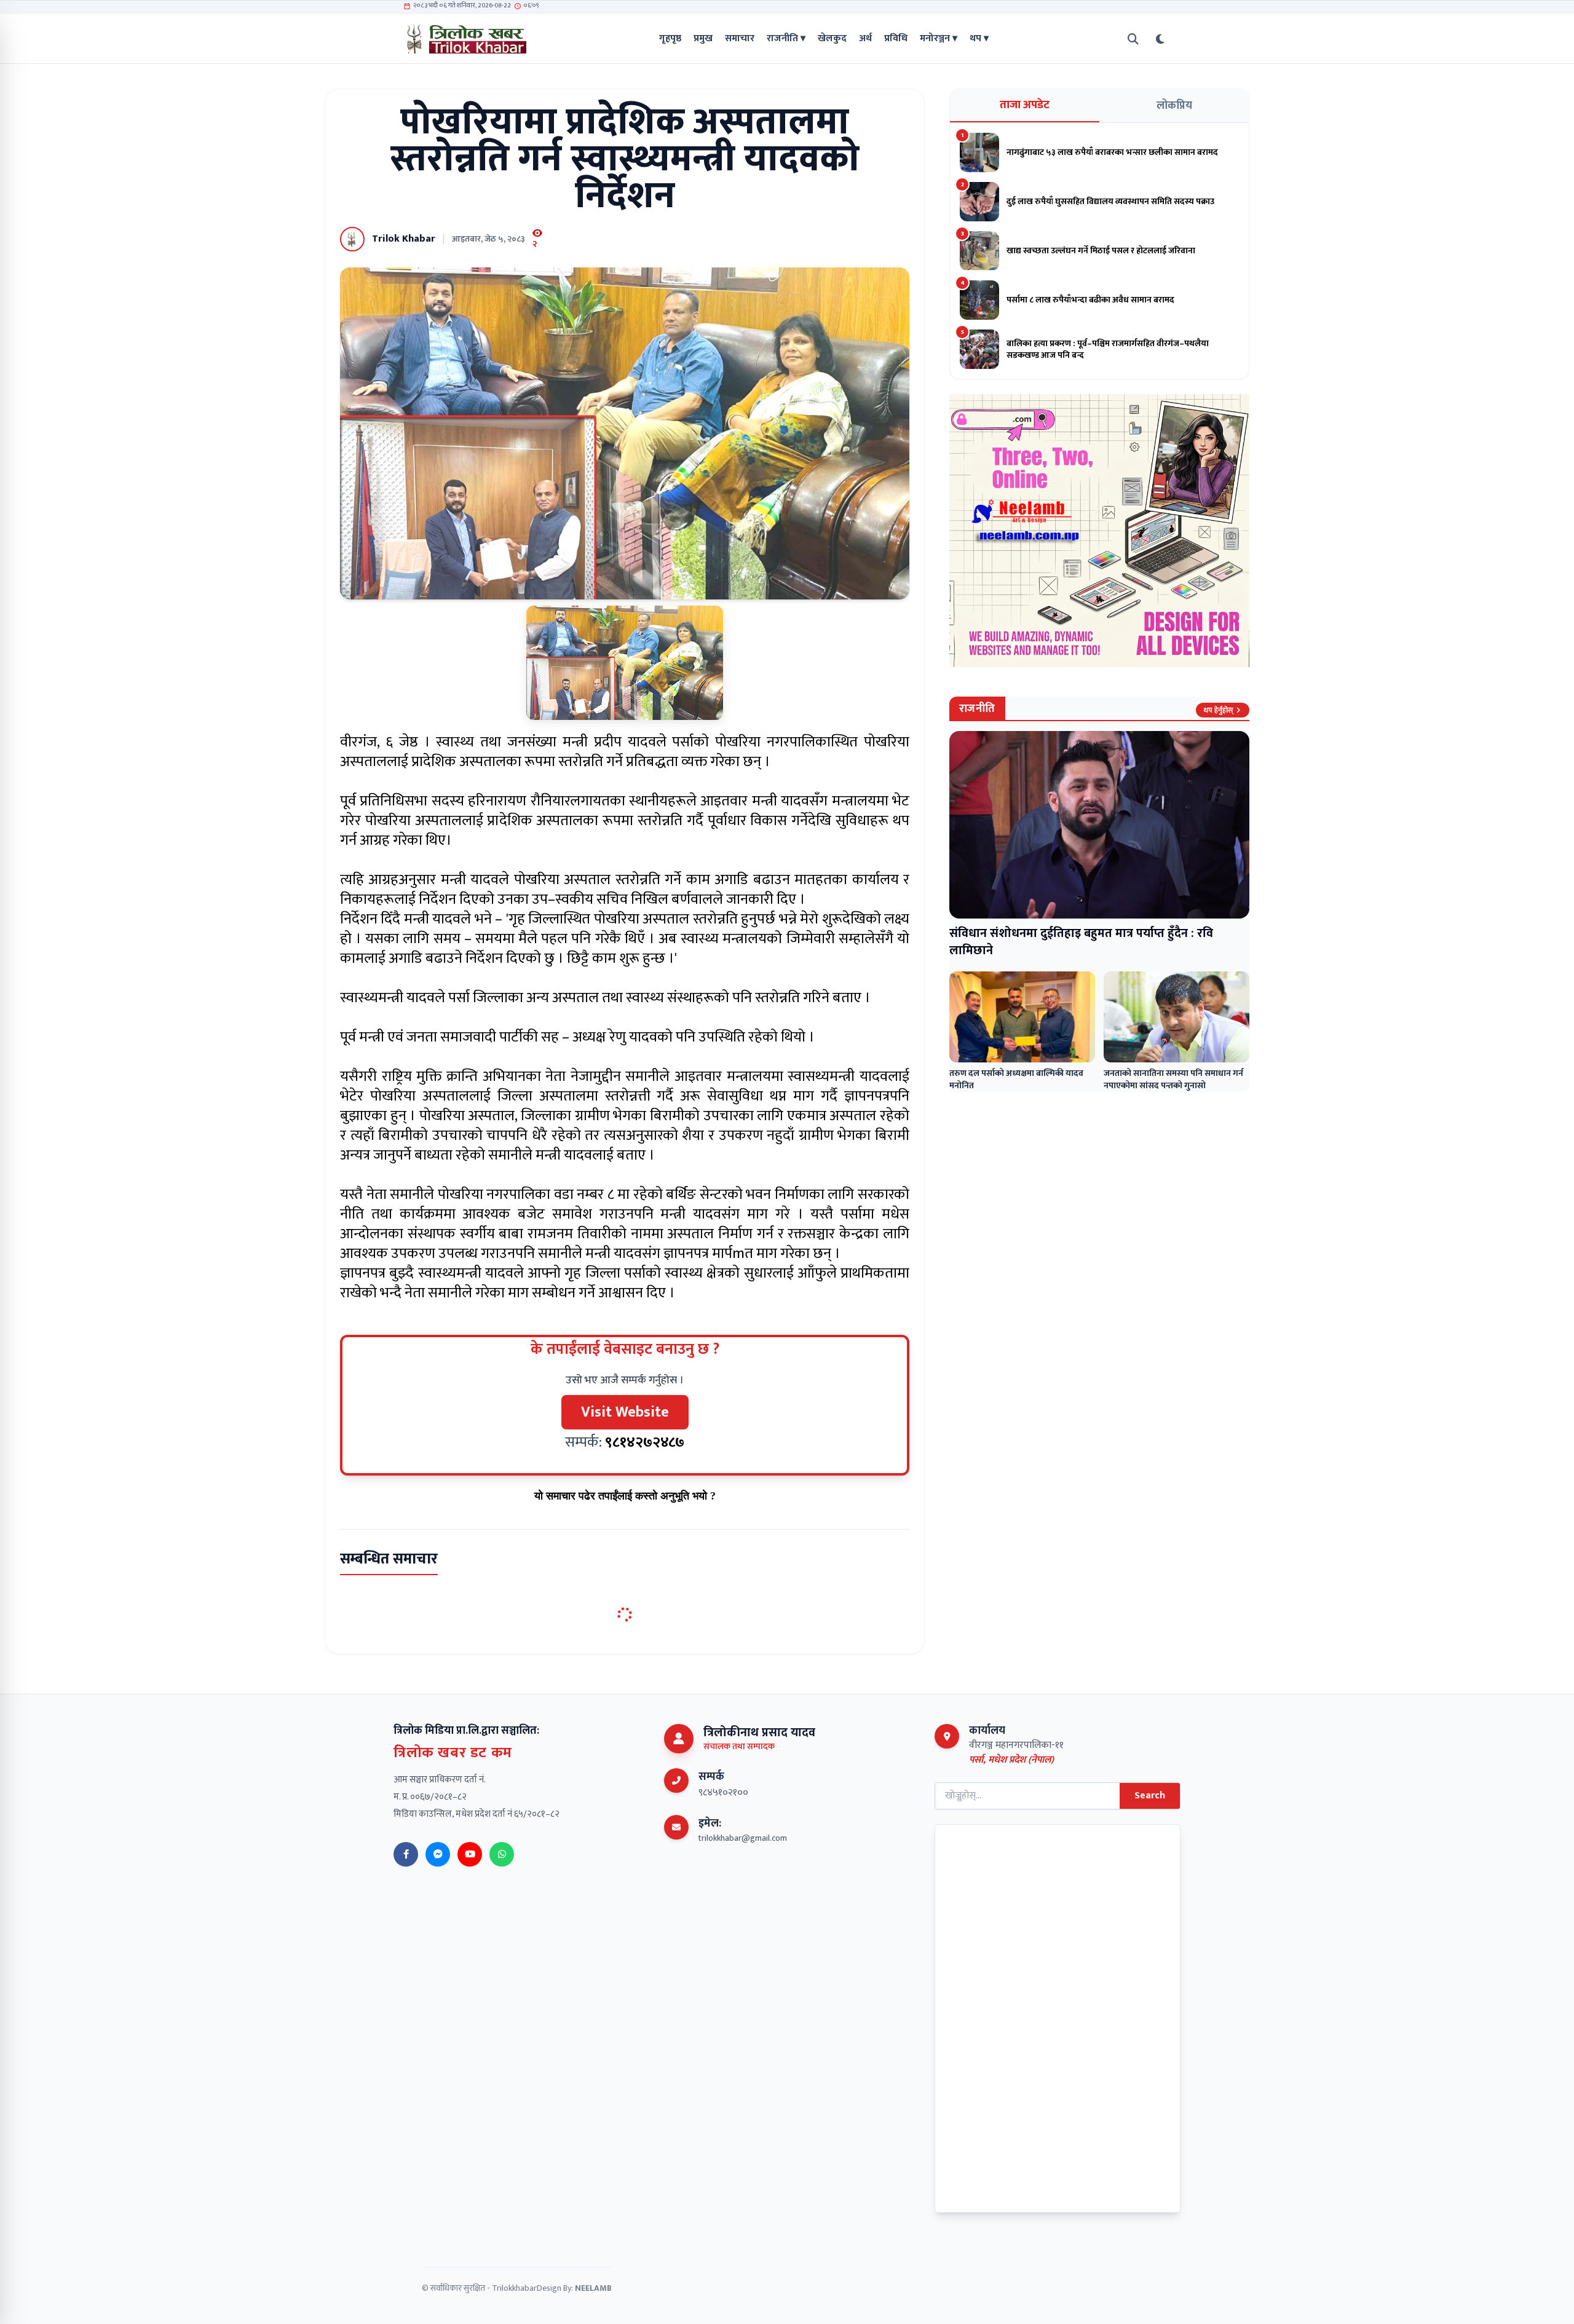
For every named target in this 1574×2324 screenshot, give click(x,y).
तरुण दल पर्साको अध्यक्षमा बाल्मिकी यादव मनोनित (1016, 1079)
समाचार (740, 39)
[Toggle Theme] (1160, 39)
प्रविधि (896, 39)
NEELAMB (593, 2288)
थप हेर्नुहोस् (1218, 710)
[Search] (1133, 39)
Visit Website (625, 1412)
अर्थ (865, 39)
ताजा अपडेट (1025, 105)
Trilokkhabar (514, 2288)
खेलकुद (832, 39)
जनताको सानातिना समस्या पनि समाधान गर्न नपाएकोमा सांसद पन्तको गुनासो (1173, 1079)
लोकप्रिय (1174, 106)
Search (1150, 1796)
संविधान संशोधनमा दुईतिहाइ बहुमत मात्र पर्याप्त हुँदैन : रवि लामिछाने (1081, 942)
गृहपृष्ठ (670, 39)
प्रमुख (703, 39)
